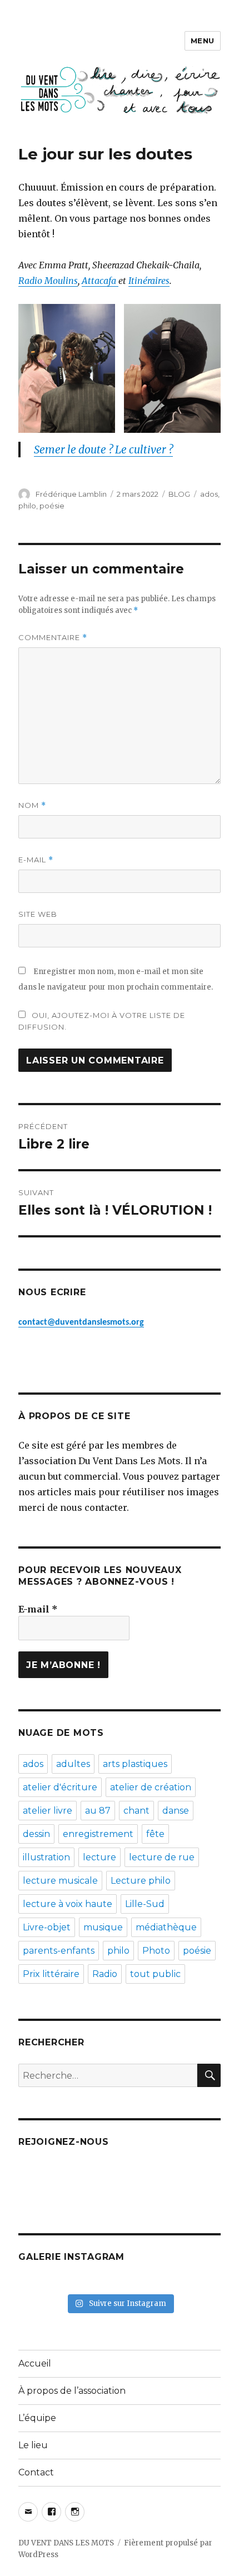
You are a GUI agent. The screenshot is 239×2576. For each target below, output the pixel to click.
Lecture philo (141, 1881)
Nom (32, 805)
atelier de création (151, 1787)
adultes (73, 1764)
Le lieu (33, 2445)
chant (136, 1811)
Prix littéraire (51, 1974)
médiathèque (166, 1927)
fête (155, 1834)
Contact (36, 2472)
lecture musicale (60, 1881)
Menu (203, 41)
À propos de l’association (72, 2391)
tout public (155, 1974)
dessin (36, 1834)
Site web (38, 914)
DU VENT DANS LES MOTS (66, 2543)
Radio (105, 1974)
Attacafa (100, 281)
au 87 (98, 1811)
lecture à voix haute (68, 1904)
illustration (46, 1857)
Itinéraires (149, 281)
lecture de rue (162, 1857)
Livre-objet (47, 1927)
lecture (99, 1857)
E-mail (36, 860)
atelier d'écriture (60, 1787)
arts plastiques (135, 1764)
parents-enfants (59, 1951)
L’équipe (37, 2418)
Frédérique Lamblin (71, 494)
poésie (52, 506)
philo (27, 506)
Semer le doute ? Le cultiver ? (103, 450)
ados (209, 494)
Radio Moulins (48, 281)
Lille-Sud (145, 1904)
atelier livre (48, 1811)
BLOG (179, 494)
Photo (156, 1951)
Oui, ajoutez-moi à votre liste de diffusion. (102, 1021)
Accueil (35, 2363)
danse (176, 1811)
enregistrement (98, 1834)
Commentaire (53, 638)
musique (103, 1927)
